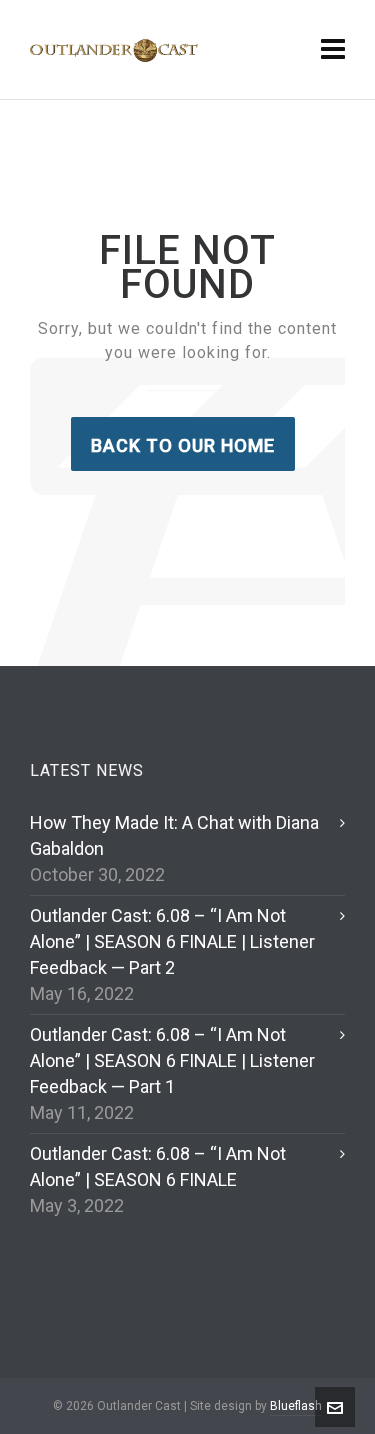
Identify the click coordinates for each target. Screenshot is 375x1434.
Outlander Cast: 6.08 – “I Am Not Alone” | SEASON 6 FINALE (158, 1166)
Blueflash (296, 1406)
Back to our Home (183, 445)
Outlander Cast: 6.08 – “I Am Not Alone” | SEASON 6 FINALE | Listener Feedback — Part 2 (172, 941)
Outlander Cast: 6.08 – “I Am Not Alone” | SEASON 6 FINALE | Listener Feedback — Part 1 (172, 1060)
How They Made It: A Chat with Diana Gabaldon (174, 835)
